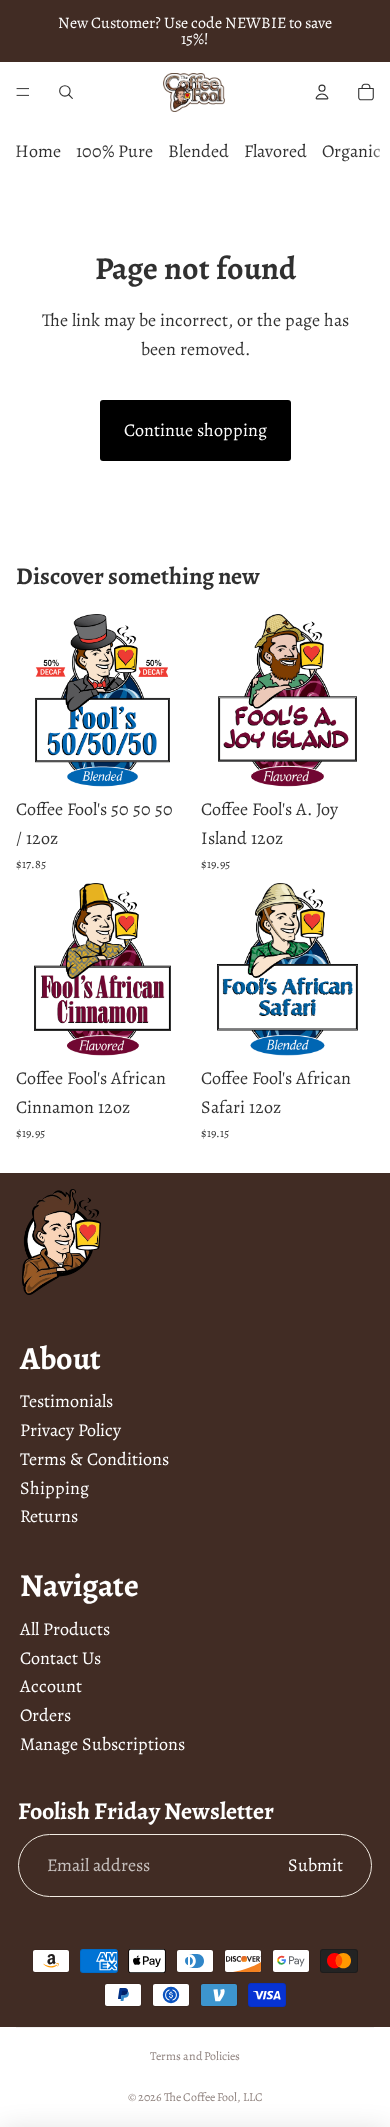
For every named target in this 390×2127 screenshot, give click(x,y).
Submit (315, 1865)
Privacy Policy (70, 1430)
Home (38, 151)
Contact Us (60, 1658)
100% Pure (114, 151)
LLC (253, 2097)
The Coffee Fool (200, 2097)
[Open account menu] (322, 92)
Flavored (275, 151)
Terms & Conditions (94, 1459)
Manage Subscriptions (102, 1744)
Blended (198, 151)
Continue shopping (195, 430)
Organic (351, 151)
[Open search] (66, 92)
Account (51, 1686)
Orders (45, 1715)
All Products (65, 1629)
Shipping (54, 1488)
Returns (49, 1516)
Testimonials (66, 1401)
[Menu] (23, 92)
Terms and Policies (195, 2056)
